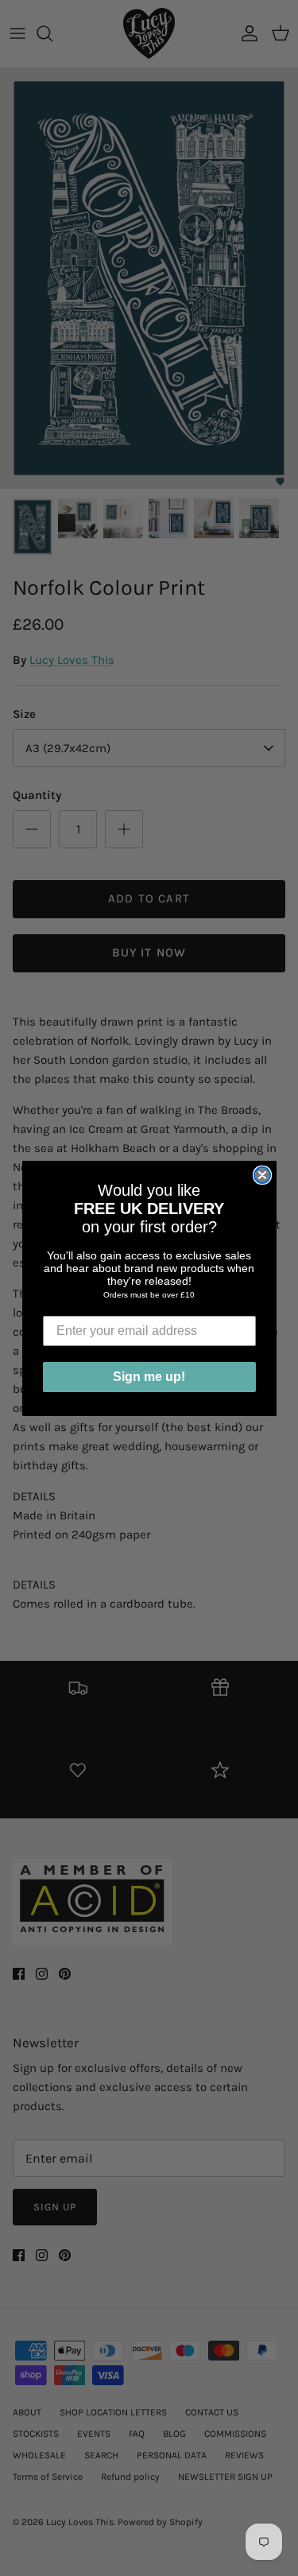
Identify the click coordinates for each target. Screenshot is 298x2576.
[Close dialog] (262, 1175)
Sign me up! (149, 1377)
